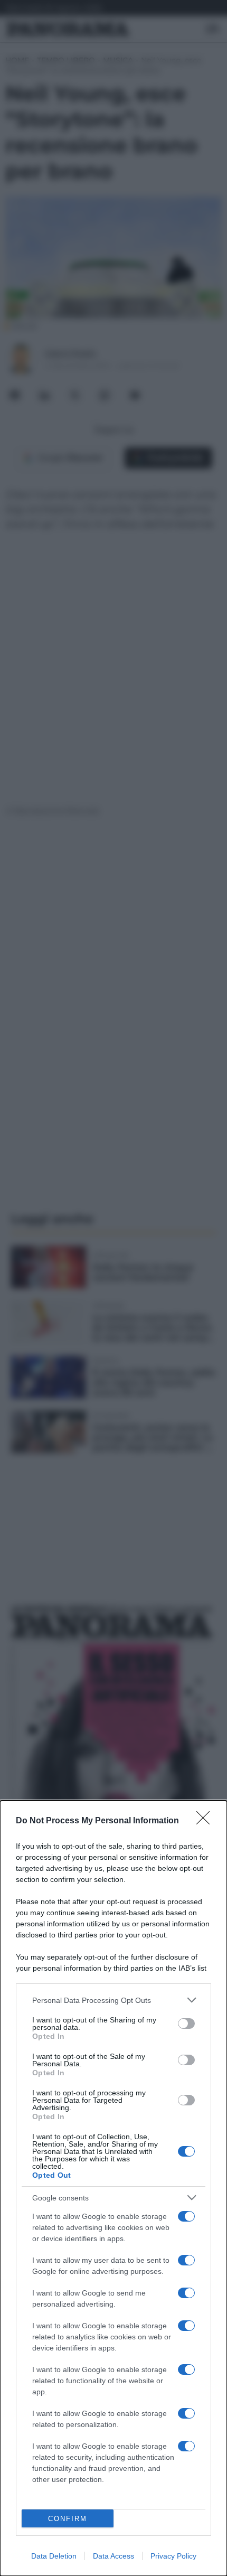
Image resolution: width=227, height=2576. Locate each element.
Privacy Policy (173, 2556)
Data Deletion (54, 2556)
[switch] (186, 2024)
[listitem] (113, 2000)
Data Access (113, 2556)
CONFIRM (68, 2519)
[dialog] (113, 2188)
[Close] (206, 1821)
